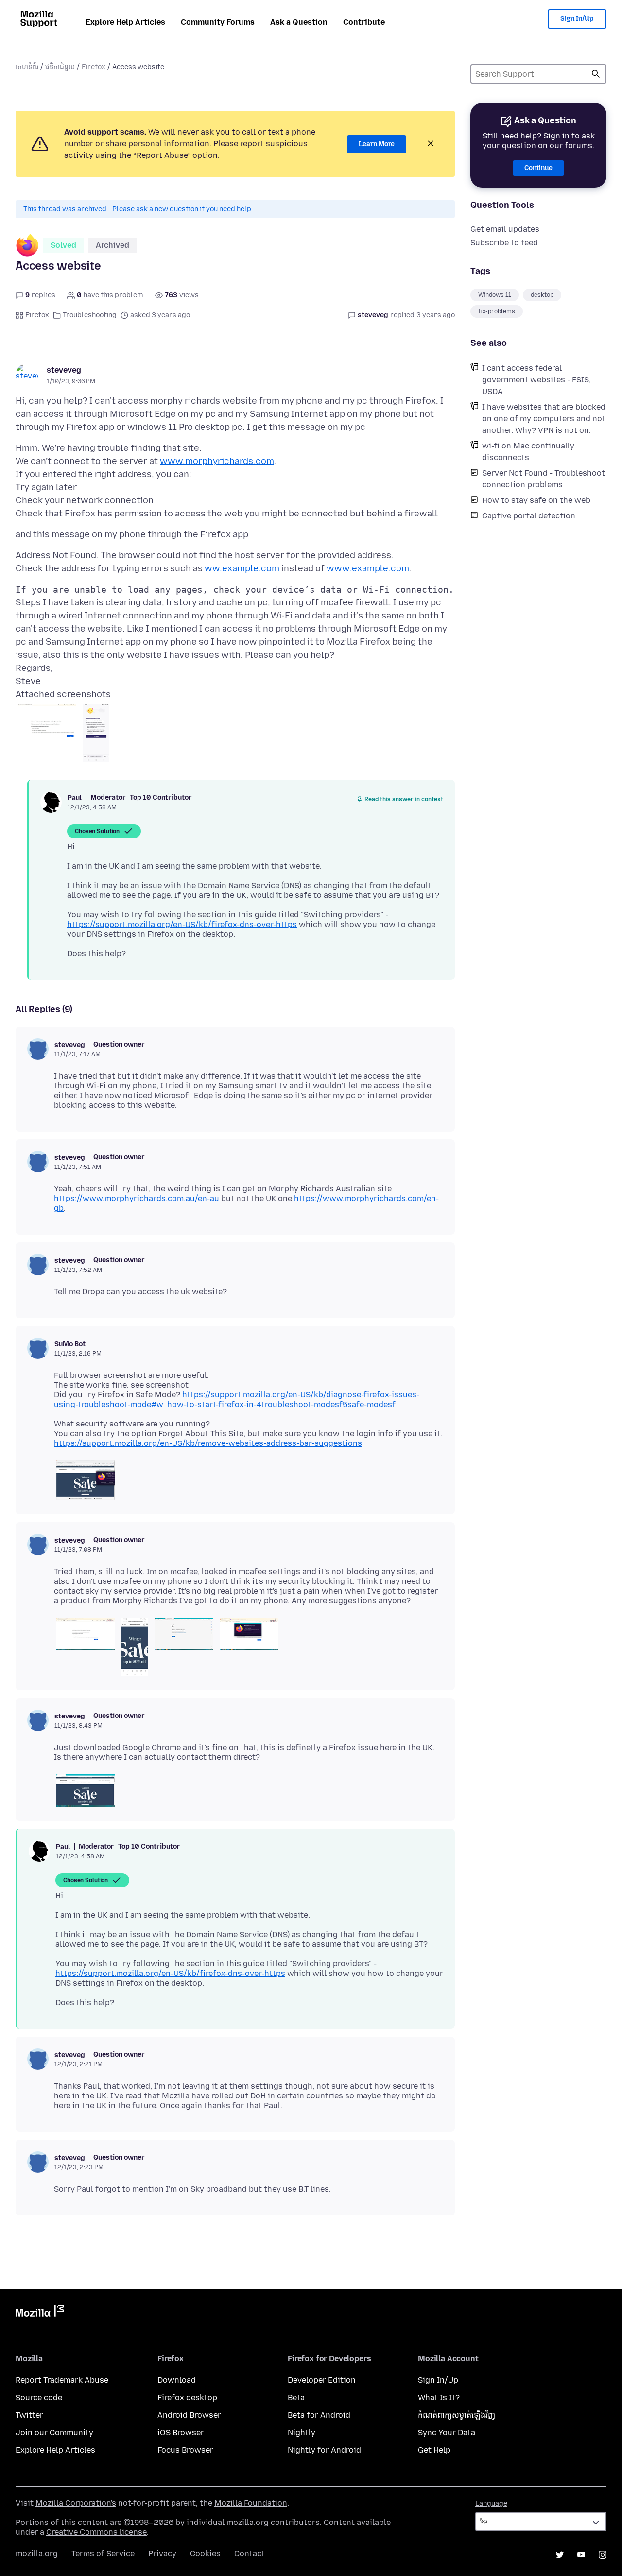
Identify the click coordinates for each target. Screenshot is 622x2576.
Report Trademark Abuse (62, 2380)
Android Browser (189, 2415)
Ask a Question (299, 22)
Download (177, 2380)
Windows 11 (495, 295)
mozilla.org (37, 2553)
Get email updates (505, 229)
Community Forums (218, 22)
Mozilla (40, 2313)
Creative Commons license (96, 2532)
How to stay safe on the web (536, 500)
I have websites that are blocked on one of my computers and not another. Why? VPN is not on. (544, 419)
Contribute (364, 22)
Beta (296, 2397)
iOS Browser (181, 2432)
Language (491, 2503)
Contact (250, 2553)
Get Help (434, 2450)
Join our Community (54, 2432)
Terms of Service (103, 2553)
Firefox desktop (187, 2397)
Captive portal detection (529, 516)
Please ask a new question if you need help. (183, 209)
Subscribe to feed (504, 243)
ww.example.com (242, 568)
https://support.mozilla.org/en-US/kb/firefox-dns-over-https (182, 924)
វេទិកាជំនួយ (60, 67)
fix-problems (497, 311)
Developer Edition (322, 2380)
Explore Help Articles (125, 22)
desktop (542, 295)
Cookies (205, 2553)
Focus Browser (185, 2450)
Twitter (29, 2415)
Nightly (302, 2432)
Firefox (94, 67)
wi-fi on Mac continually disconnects (528, 452)
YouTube (581, 2555)
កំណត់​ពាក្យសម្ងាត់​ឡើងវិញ (457, 2415)
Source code (39, 2397)
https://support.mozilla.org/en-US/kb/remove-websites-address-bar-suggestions (208, 1443)
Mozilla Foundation (251, 2503)
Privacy (162, 2553)
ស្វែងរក (596, 74)
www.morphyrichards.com (217, 461)
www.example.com (368, 568)
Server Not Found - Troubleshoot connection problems (544, 479)
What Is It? (439, 2397)
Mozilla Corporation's (76, 2503)
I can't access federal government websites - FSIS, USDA (536, 380)
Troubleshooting (90, 315)
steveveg (64, 370)
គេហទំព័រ (27, 67)
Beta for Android (319, 2415)
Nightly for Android (324, 2450)
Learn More (377, 144)
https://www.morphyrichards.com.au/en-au (137, 1198)
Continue (538, 168)
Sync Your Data (447, 2432)
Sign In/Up (577, 19)
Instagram (603, 2555)
